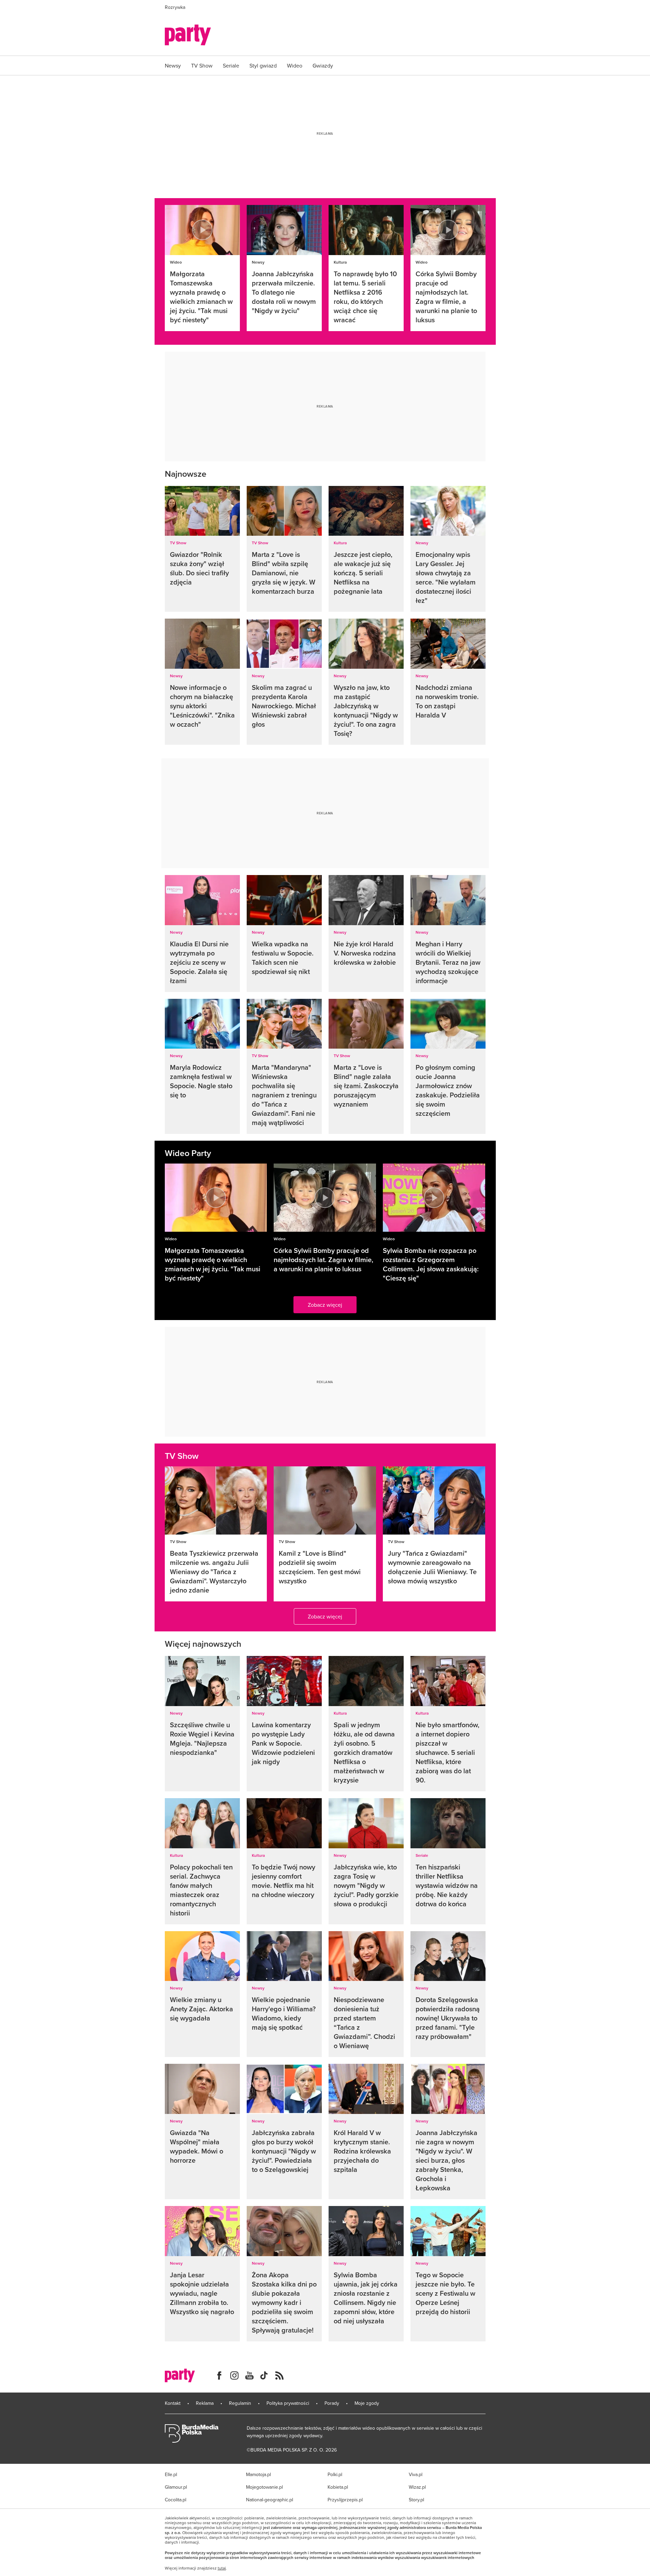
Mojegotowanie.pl (264, 2487)
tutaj (222, 2568)
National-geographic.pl (270, 2500)
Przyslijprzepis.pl (345, 2500)
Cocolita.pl (176, 2500)
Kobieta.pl (338, 2487)
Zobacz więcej (325, 1305)
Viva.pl (416, 2474)
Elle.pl (171, 2474)
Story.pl (416, 2500)
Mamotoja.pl (258, 2474)
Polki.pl (335, 2474)
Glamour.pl (176, 2487)
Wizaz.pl (417, 2487)
